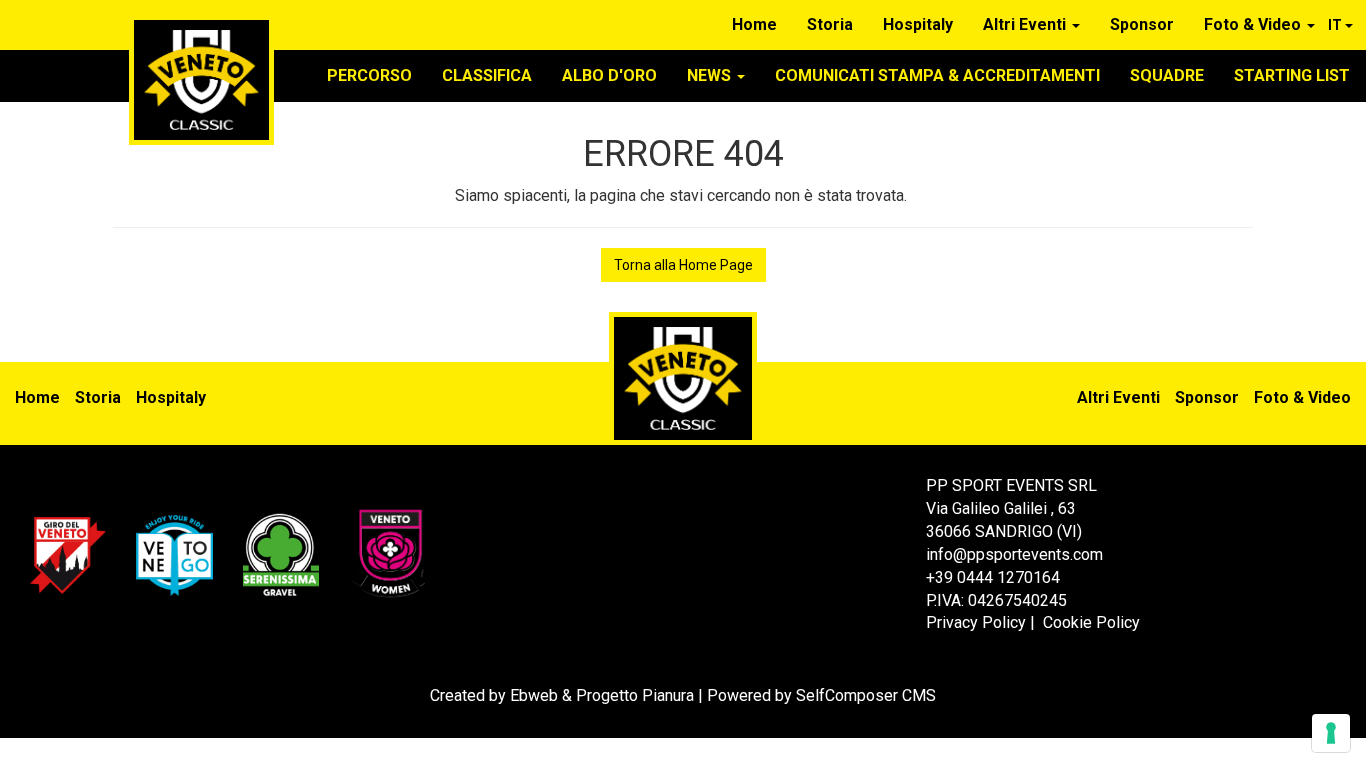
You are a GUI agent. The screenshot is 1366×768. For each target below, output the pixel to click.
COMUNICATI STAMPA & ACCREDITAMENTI (937, 75)
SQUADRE (1167, 75)
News (711, 75)
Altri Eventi (1026, 24)
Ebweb (534, 695)
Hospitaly (918, 24)
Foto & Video (1254, 24)
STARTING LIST (1292, 75)
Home (754, 24)
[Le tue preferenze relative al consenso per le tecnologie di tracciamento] (1331, 733)
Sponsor (1142, 24)
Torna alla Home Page (683, 265)
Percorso (369, 75)
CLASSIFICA (487, 75)
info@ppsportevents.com (1014, 554)
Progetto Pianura (635, 695)
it (1336, 25)
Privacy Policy (976, 622)
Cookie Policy (1091, 622)
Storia (830, 24)
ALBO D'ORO (609, 75)
